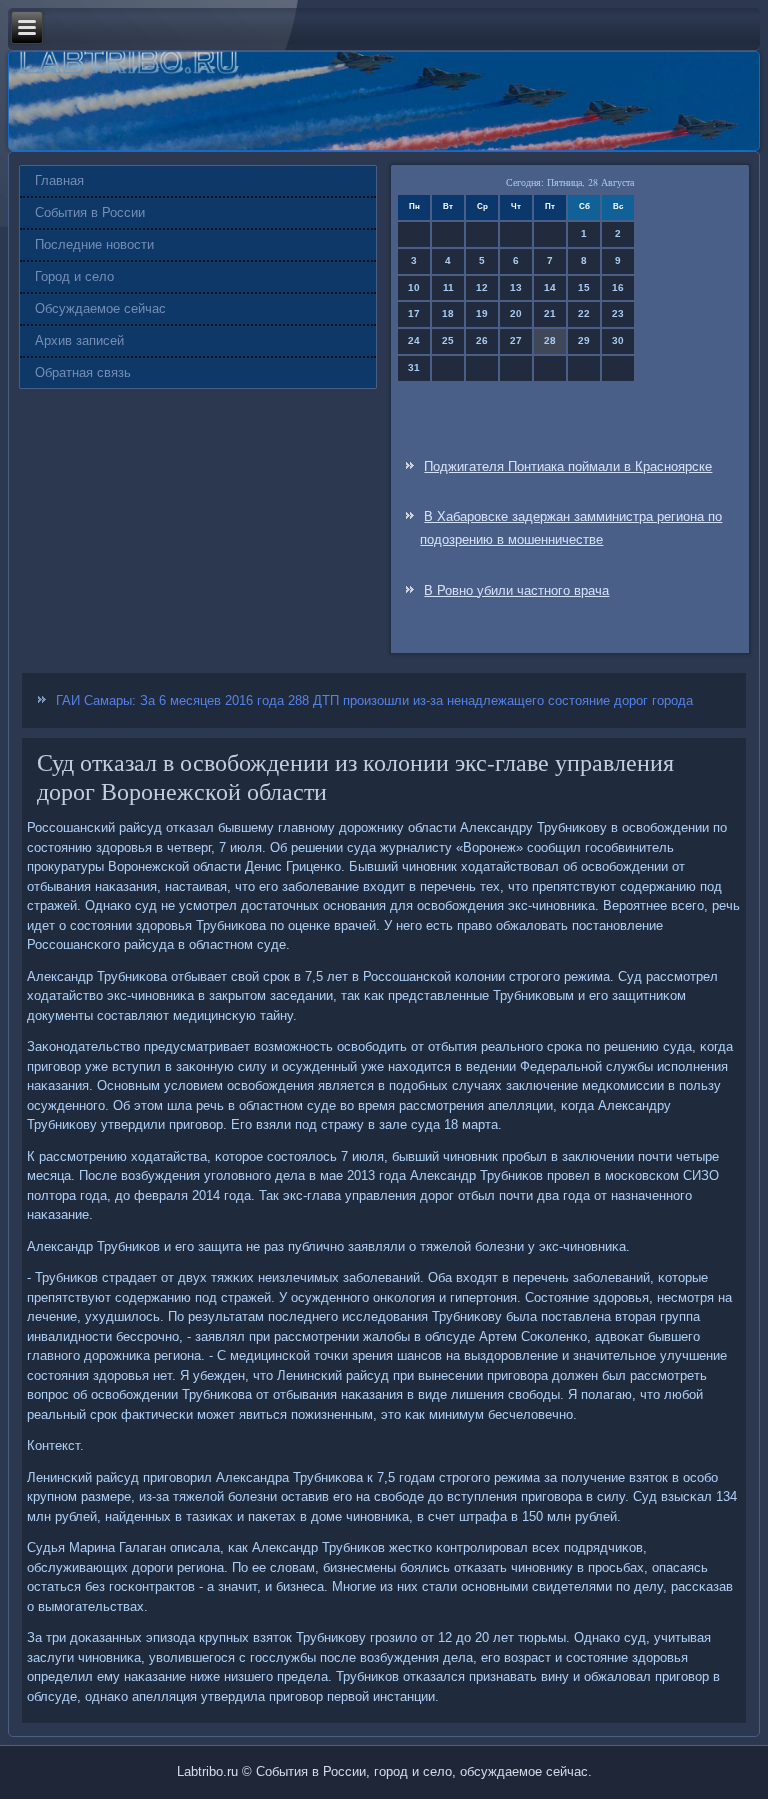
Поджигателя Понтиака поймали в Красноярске (568, 466)
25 (448, 340)
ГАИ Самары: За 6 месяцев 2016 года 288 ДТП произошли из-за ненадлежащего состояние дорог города (374, 700)
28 (550, 340)
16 (618, 287)
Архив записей (79, 340)
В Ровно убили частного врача (516, 590)
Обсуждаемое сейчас (100, 308)
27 (516, 340)
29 (584, 340)
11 (448, 287)
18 (448, 313)
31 (414, 367)
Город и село (74, 276)
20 (516, 313)
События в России (90, 212)
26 (482, 340)
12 (482, 287)
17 (414, 313)
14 (550, 287)
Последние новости (94, 244)
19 (482, 313)
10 (414, 287)
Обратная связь (83, 372)
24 (414, 340)
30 (618, 340)
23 (618, 313)
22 (584, 313)
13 (516, 287)
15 (584, 287)
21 (550, 313)
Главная (59, 180)
